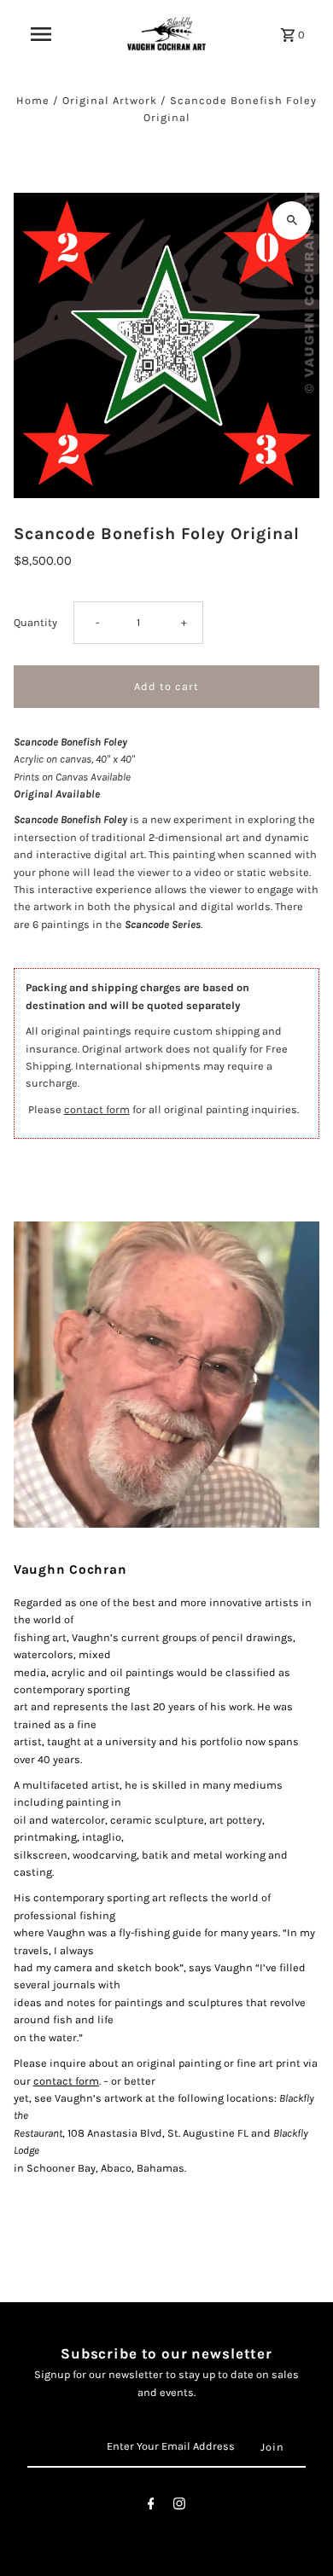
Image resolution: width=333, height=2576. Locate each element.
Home (33, 100)
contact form (97, 1109)
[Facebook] (151, 2506)
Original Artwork (110, 100)
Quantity (35, 622)
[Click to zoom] (292, 220)
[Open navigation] (41, 34)
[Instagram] (179, 2506)
